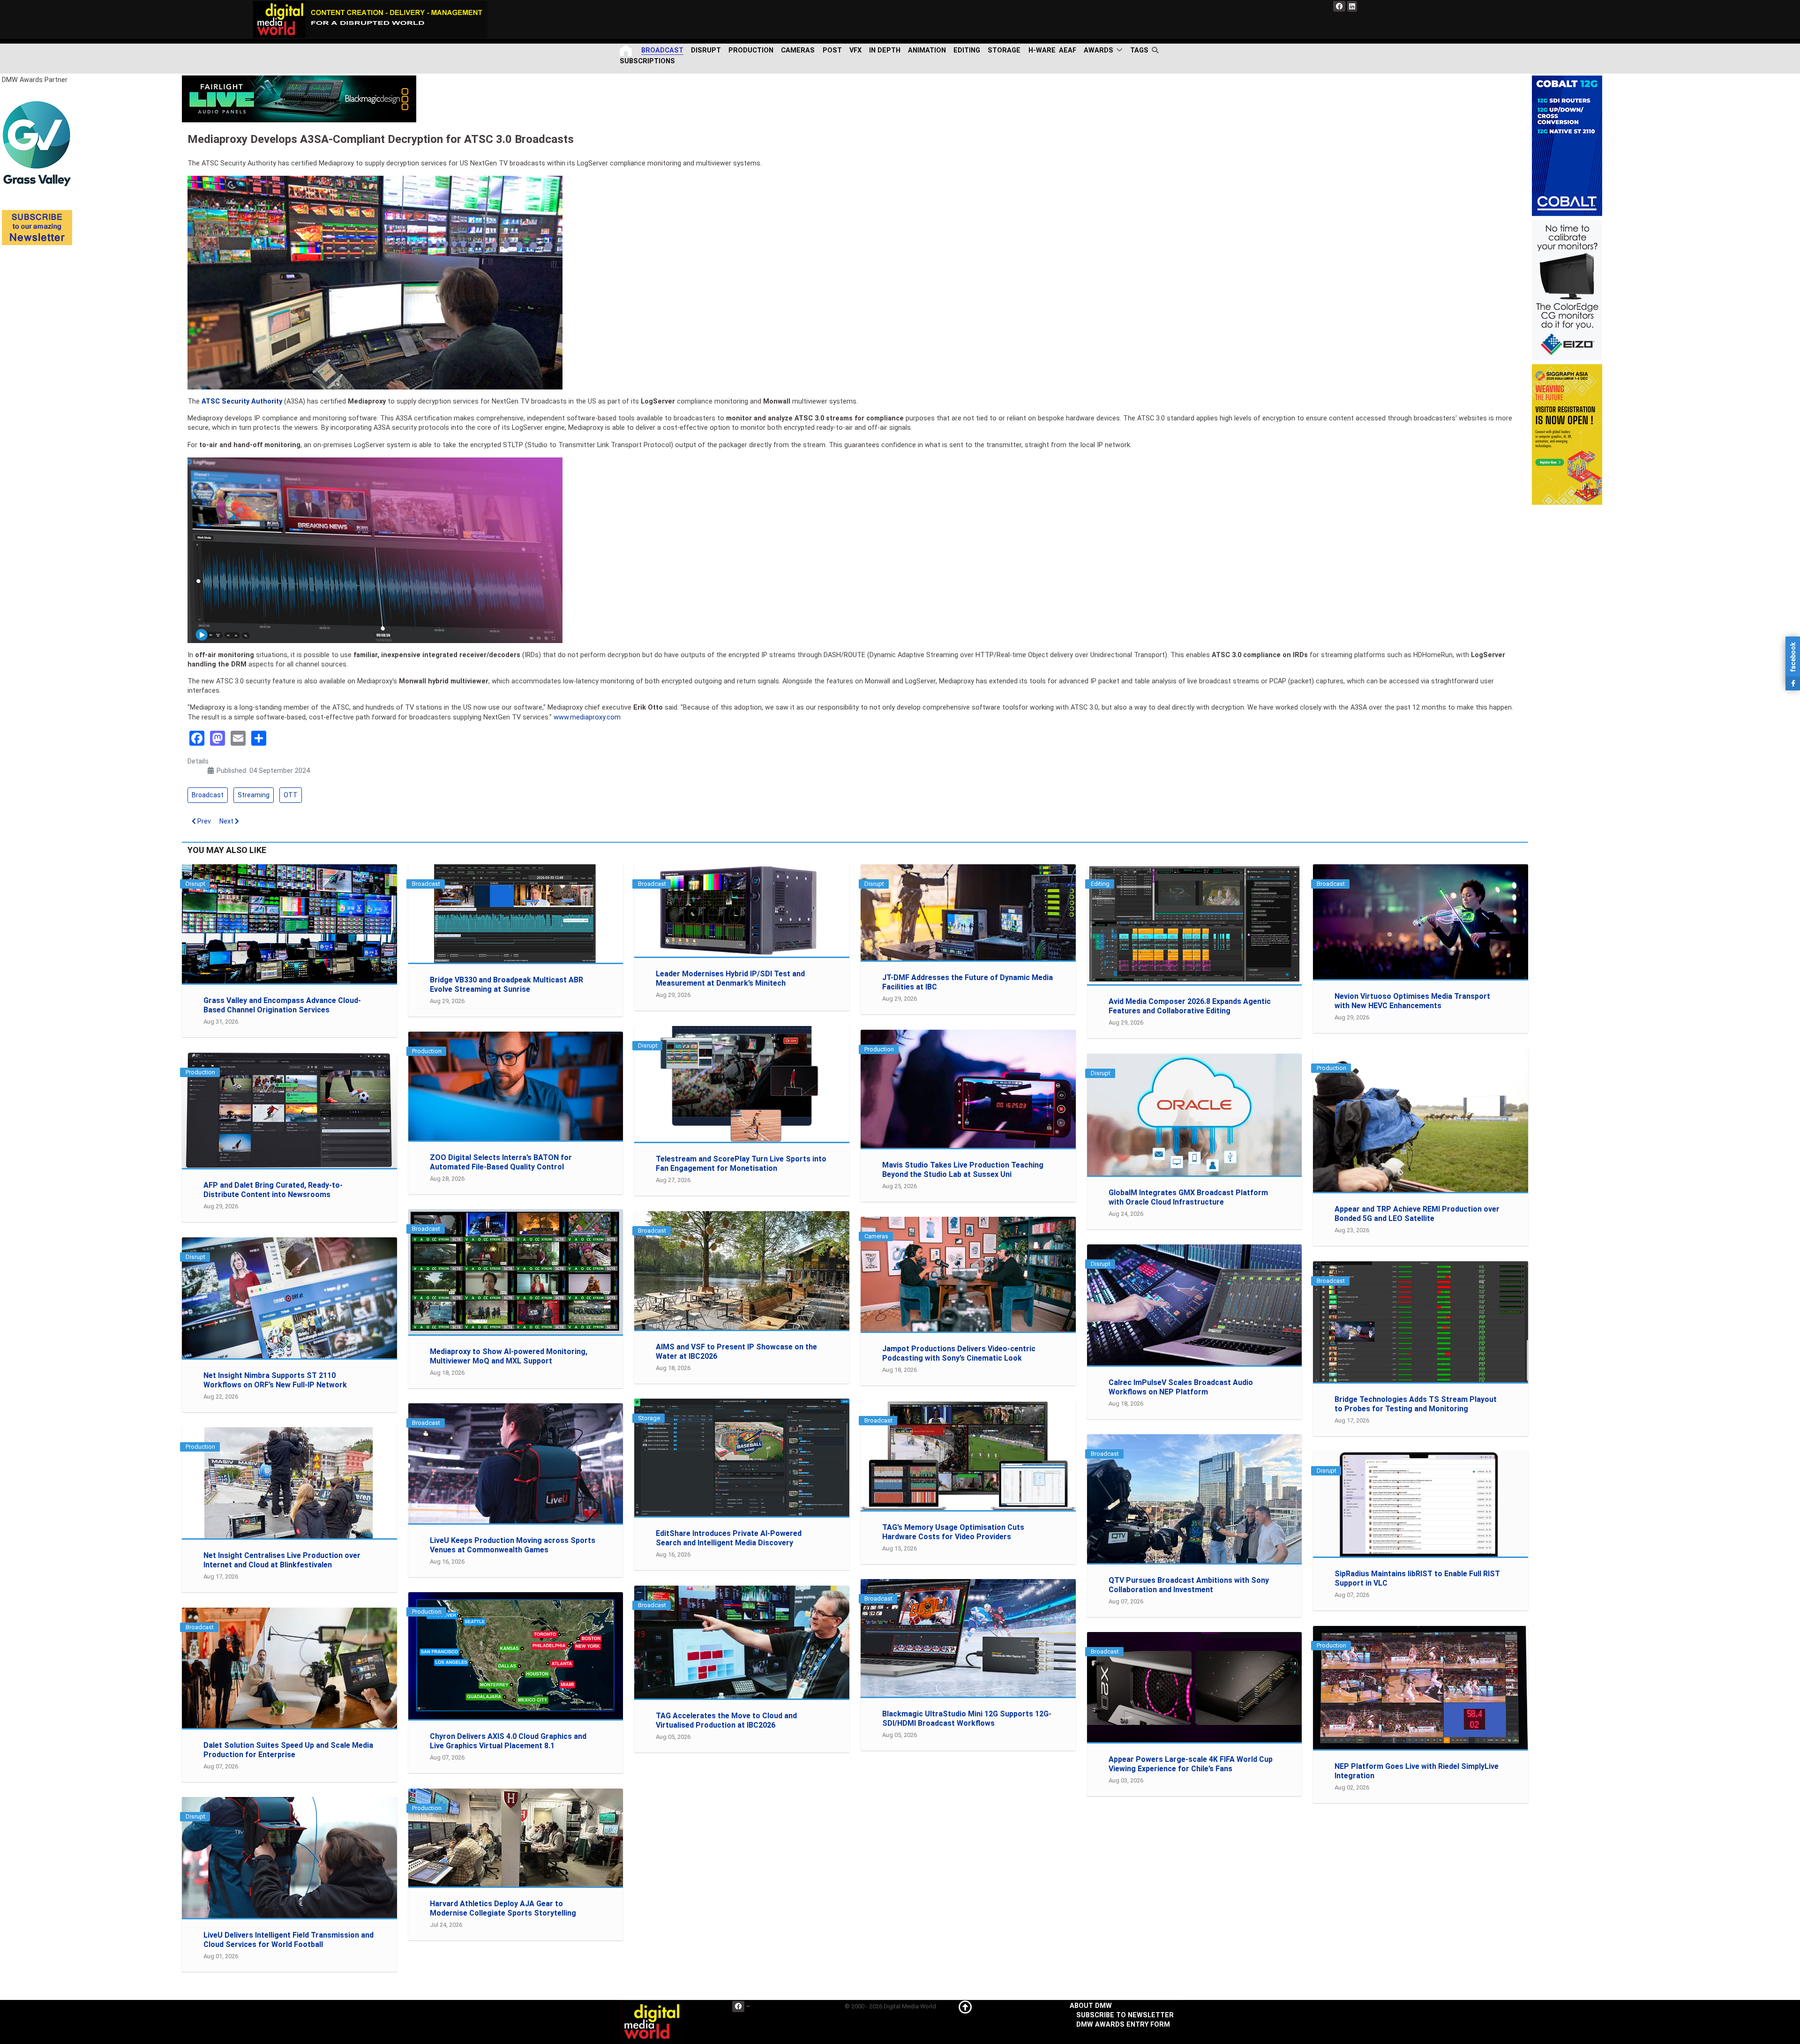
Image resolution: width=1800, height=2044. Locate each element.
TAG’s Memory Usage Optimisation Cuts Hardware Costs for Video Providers (953, 1532)
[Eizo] (1567, 290)
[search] (1157, 50)
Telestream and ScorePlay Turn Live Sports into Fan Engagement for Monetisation (741, 1164)
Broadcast (208, 795)
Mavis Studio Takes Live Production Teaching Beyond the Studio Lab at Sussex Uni (963, 1170)
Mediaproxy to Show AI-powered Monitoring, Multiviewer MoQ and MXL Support (509, 1356)
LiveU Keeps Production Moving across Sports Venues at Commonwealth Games (513, 1545)
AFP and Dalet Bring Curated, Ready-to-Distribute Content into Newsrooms (273, 1190)
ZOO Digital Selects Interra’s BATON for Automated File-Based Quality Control (501, 1162)
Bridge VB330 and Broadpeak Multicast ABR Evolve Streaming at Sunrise (506, 985)
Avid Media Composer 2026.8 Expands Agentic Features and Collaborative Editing (1190, 1006)
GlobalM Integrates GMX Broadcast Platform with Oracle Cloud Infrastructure (1188, 1197)
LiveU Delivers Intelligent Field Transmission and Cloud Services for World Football (289, 1940)
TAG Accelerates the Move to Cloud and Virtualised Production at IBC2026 (726, 1720)
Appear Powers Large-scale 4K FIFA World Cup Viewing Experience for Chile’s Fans (1191, 1764)
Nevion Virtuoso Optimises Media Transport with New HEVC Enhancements (1412, 1001)
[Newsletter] (37, 227)
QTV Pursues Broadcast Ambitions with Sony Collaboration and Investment (1189, 1585)
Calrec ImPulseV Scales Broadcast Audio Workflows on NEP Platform (1181, 1387)
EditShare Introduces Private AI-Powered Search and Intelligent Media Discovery (729, 1538)
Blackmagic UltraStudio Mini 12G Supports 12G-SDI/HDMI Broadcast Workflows (967, 1718)
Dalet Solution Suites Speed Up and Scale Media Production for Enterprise (288, 1750)
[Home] (627, 50)
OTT (291, 795)
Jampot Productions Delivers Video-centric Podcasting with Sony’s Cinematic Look (959, 1353)
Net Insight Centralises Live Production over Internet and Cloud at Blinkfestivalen (282, 1560)
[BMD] (299, 99)
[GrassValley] (37, 143)
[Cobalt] (1567, 146)
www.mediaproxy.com (587, 717)
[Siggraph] (1567, 434)
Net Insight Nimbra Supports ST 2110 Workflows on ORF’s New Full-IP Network (275, 1380)
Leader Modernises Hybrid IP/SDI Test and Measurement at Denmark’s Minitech (730, 978)
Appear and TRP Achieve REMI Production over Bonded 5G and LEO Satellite (1417, 1214)
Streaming (254, 795)
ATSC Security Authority (242, 401)
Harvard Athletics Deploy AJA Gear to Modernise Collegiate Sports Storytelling (503, 1908)
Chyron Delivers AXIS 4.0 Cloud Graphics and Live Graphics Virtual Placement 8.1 (508, 1741)
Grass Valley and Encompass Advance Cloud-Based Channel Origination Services (282, 1005)
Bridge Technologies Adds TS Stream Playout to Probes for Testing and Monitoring (1416, 1404)
